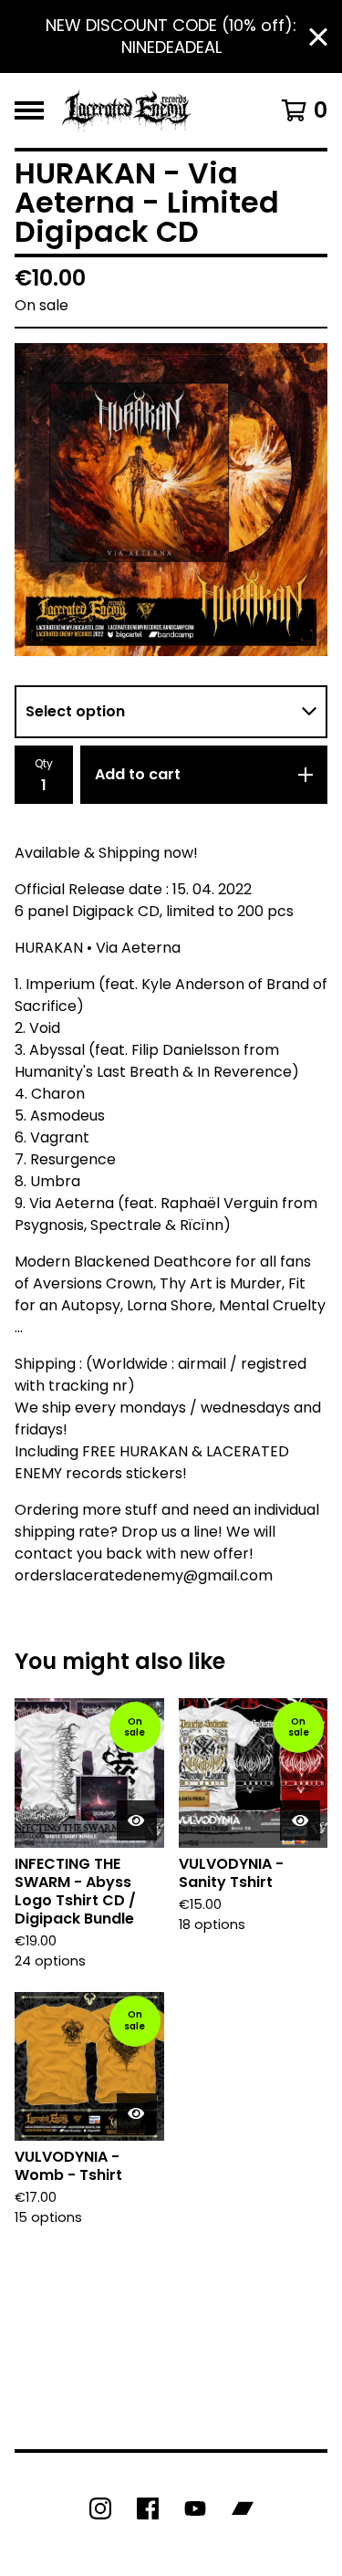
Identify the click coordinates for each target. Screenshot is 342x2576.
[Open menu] (29, 110)
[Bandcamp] (243, 2508)
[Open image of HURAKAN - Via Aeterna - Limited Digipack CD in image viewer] (171, 500)
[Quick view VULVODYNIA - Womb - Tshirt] (137, 2113)
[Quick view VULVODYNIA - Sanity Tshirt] (300, 1820)
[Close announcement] (318, 37)
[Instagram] (100, 2508)
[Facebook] (148, 2508)
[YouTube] (195, 2508)
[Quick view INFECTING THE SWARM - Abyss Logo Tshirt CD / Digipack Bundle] (137, 1820)
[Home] (127, 110)
